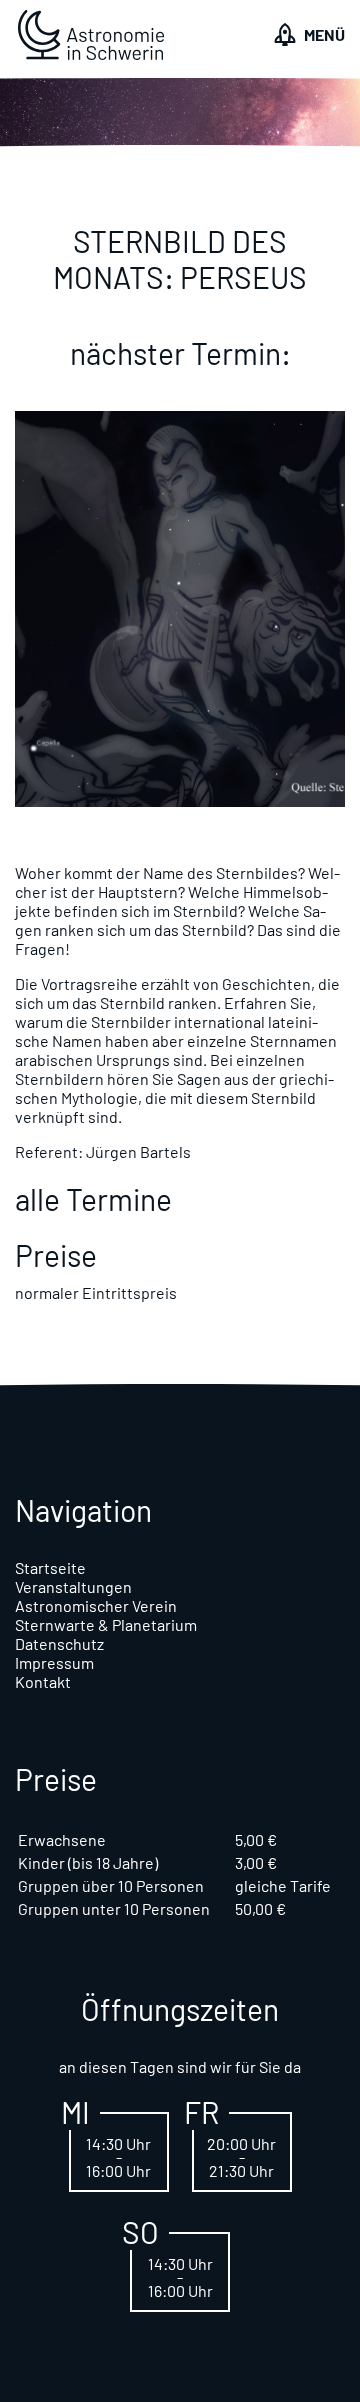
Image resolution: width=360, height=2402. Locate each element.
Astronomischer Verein (96, 1605)
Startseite (50, 1567)
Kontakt (43, 1681)
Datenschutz (59, 1643)
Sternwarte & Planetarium (106, 1624)
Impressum (54, 1662)
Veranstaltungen (73, 1586)
